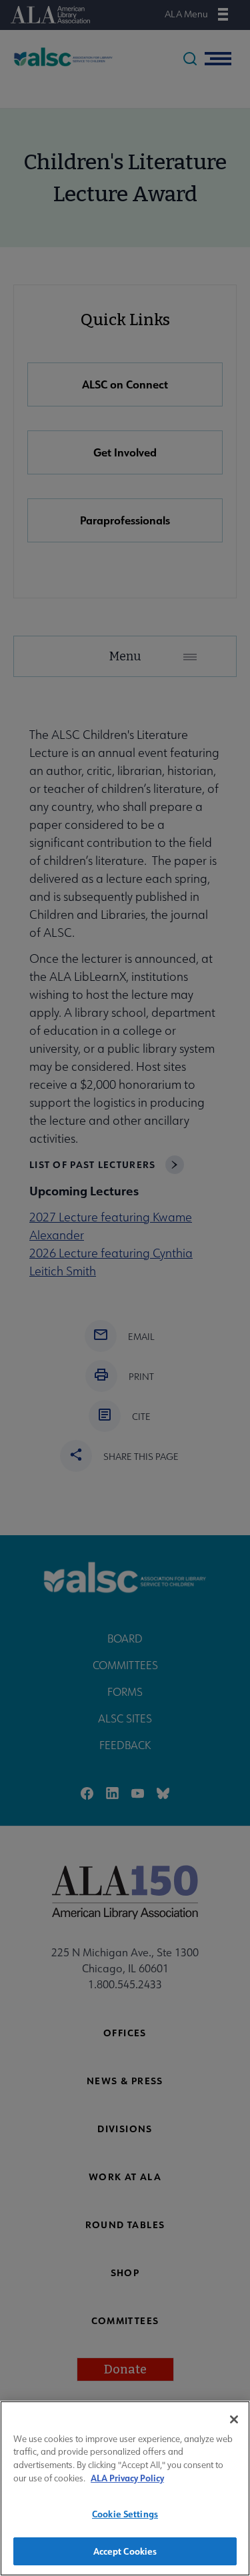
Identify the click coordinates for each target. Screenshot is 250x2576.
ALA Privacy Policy (127, 2478)
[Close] (234, 2419)
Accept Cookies (125, 2551)
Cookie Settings (125, 2514)
